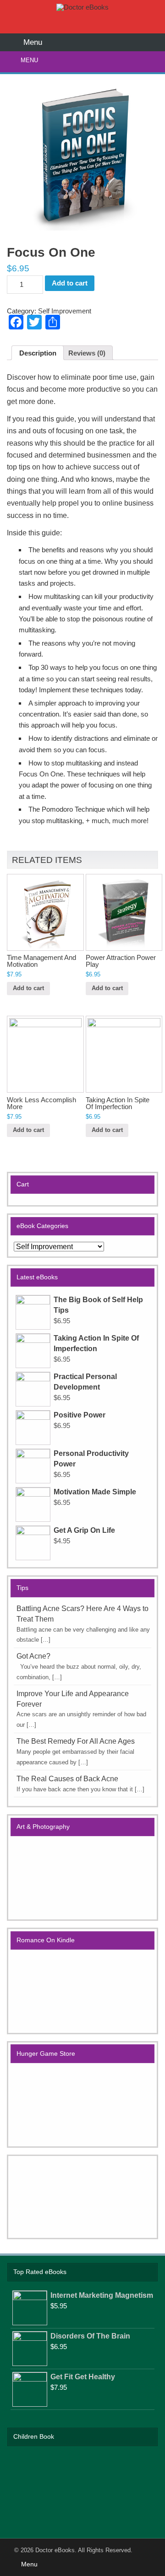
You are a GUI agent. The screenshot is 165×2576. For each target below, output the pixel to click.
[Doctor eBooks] (82, 7)
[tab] (37, 353)
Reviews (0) (87, 353)
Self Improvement (65, 311)
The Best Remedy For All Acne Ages (76, 1741)
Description (38, 353)
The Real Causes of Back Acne (67, 1779)
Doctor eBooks (55, 2550)
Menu (29, 60)
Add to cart (70, 283)
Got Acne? (33, 1656)
